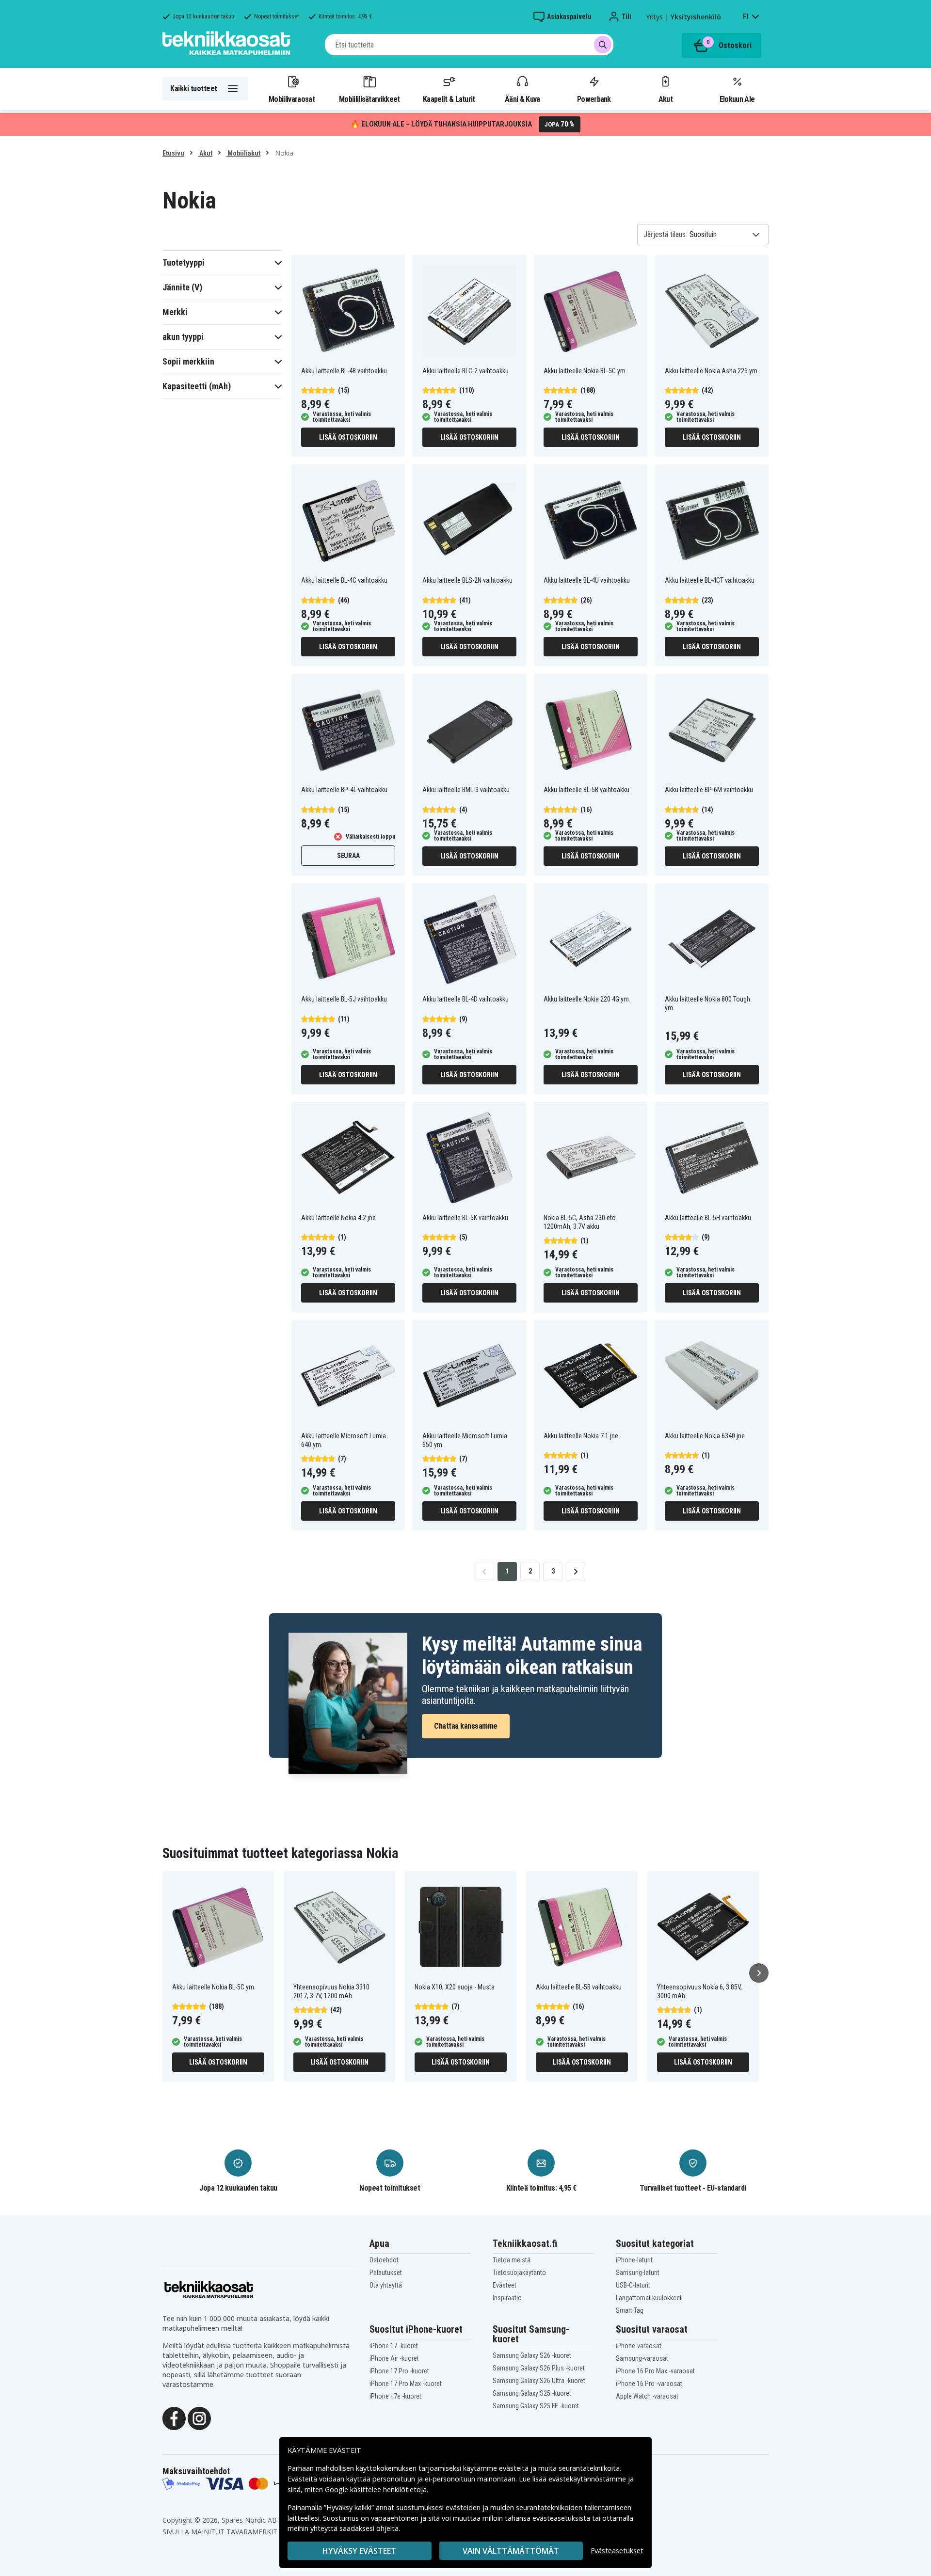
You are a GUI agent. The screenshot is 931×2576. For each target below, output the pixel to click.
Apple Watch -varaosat (647, 2396)
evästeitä (515, 2468)
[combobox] (469, 45)
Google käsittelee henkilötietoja (376, 2489)
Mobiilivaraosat (292, 99)
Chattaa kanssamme (466, 1726)
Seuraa (348, 856)
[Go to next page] (576, 1572)
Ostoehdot (384, 2260)
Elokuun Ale (737, 99)
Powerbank (594, 99)
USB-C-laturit (633, 2285)
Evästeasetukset (617, 2551)
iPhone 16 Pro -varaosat (649, 2384)
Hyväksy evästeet (359, 2551)
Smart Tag (630, 2310)
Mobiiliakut (243, 153)
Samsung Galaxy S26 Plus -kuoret (539, 2368)
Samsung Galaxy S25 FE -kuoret (536, 2406)
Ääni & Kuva (522, 99)
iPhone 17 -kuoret (394, 2346)
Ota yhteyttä (386, 2285)
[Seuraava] (759, 1973)
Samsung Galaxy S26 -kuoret (532, 2355)
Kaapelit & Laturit (449, 99)
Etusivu (173, 153)
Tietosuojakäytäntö (519, 2273)
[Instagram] (199, 2418)
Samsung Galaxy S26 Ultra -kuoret (539, 2381)
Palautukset (386, 2273)
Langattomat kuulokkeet (649, 2298)
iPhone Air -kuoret (394, 2358)
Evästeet (505, 2285)
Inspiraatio (507, 2298)
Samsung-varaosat (642, 2358)
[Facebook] (174, 2418)
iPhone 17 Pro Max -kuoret (406, 2384)
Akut (666, 99)
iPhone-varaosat (639, 2346)
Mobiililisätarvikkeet (369, 99)
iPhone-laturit (634, 2260)
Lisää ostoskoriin (348, 437)
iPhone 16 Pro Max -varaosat (655, 2371)
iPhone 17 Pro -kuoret (399, 2371)
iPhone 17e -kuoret (395, 2396)
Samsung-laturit (638, 2273)
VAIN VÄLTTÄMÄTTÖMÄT (511, 2551)
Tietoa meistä (512, 2260)
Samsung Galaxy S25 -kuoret (532, 2393)
